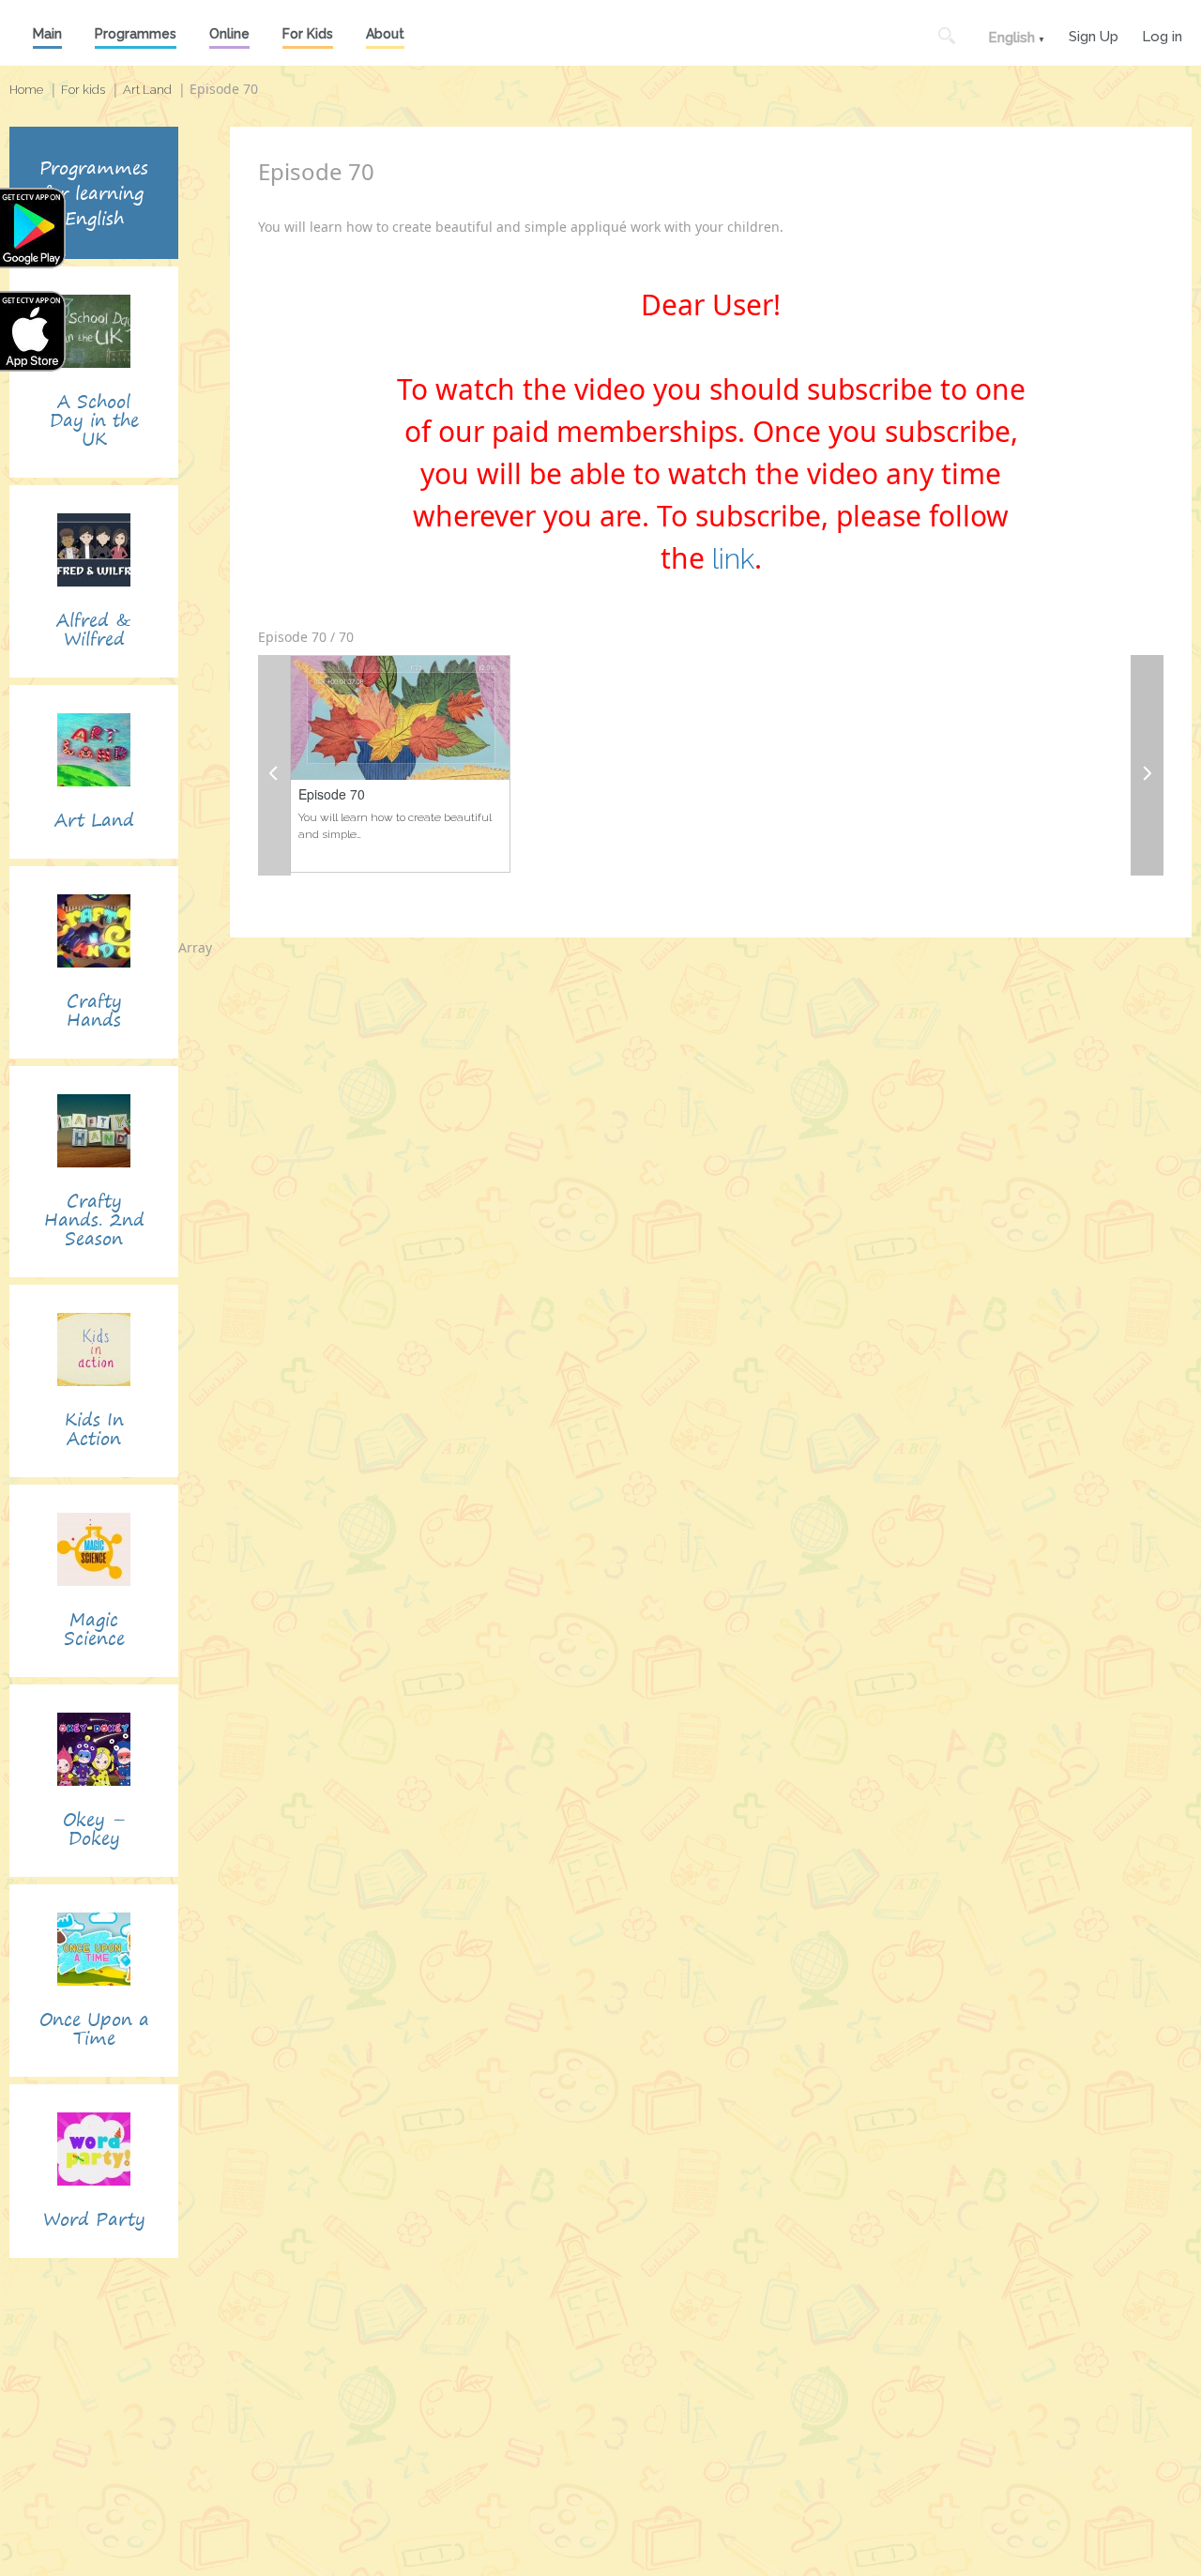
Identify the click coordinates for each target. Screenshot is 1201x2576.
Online (229, 34)
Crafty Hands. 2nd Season (94, 1219)
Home (26, 90)
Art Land (147, 90)
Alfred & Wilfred (94, 629)
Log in (1162, 34)
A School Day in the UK (94, 420)
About (385, 34)
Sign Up (1094, 34)
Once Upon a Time (94, 2028)
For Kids (308, 34)
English (1011, 38)
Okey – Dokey (94, 1829)
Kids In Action (94, 1429)
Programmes (136, 34)
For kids (83, 90)
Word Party (94, 2219)
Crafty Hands (94, 1010)
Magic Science (94, 1629)
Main (47, 34)
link (733, 559)
